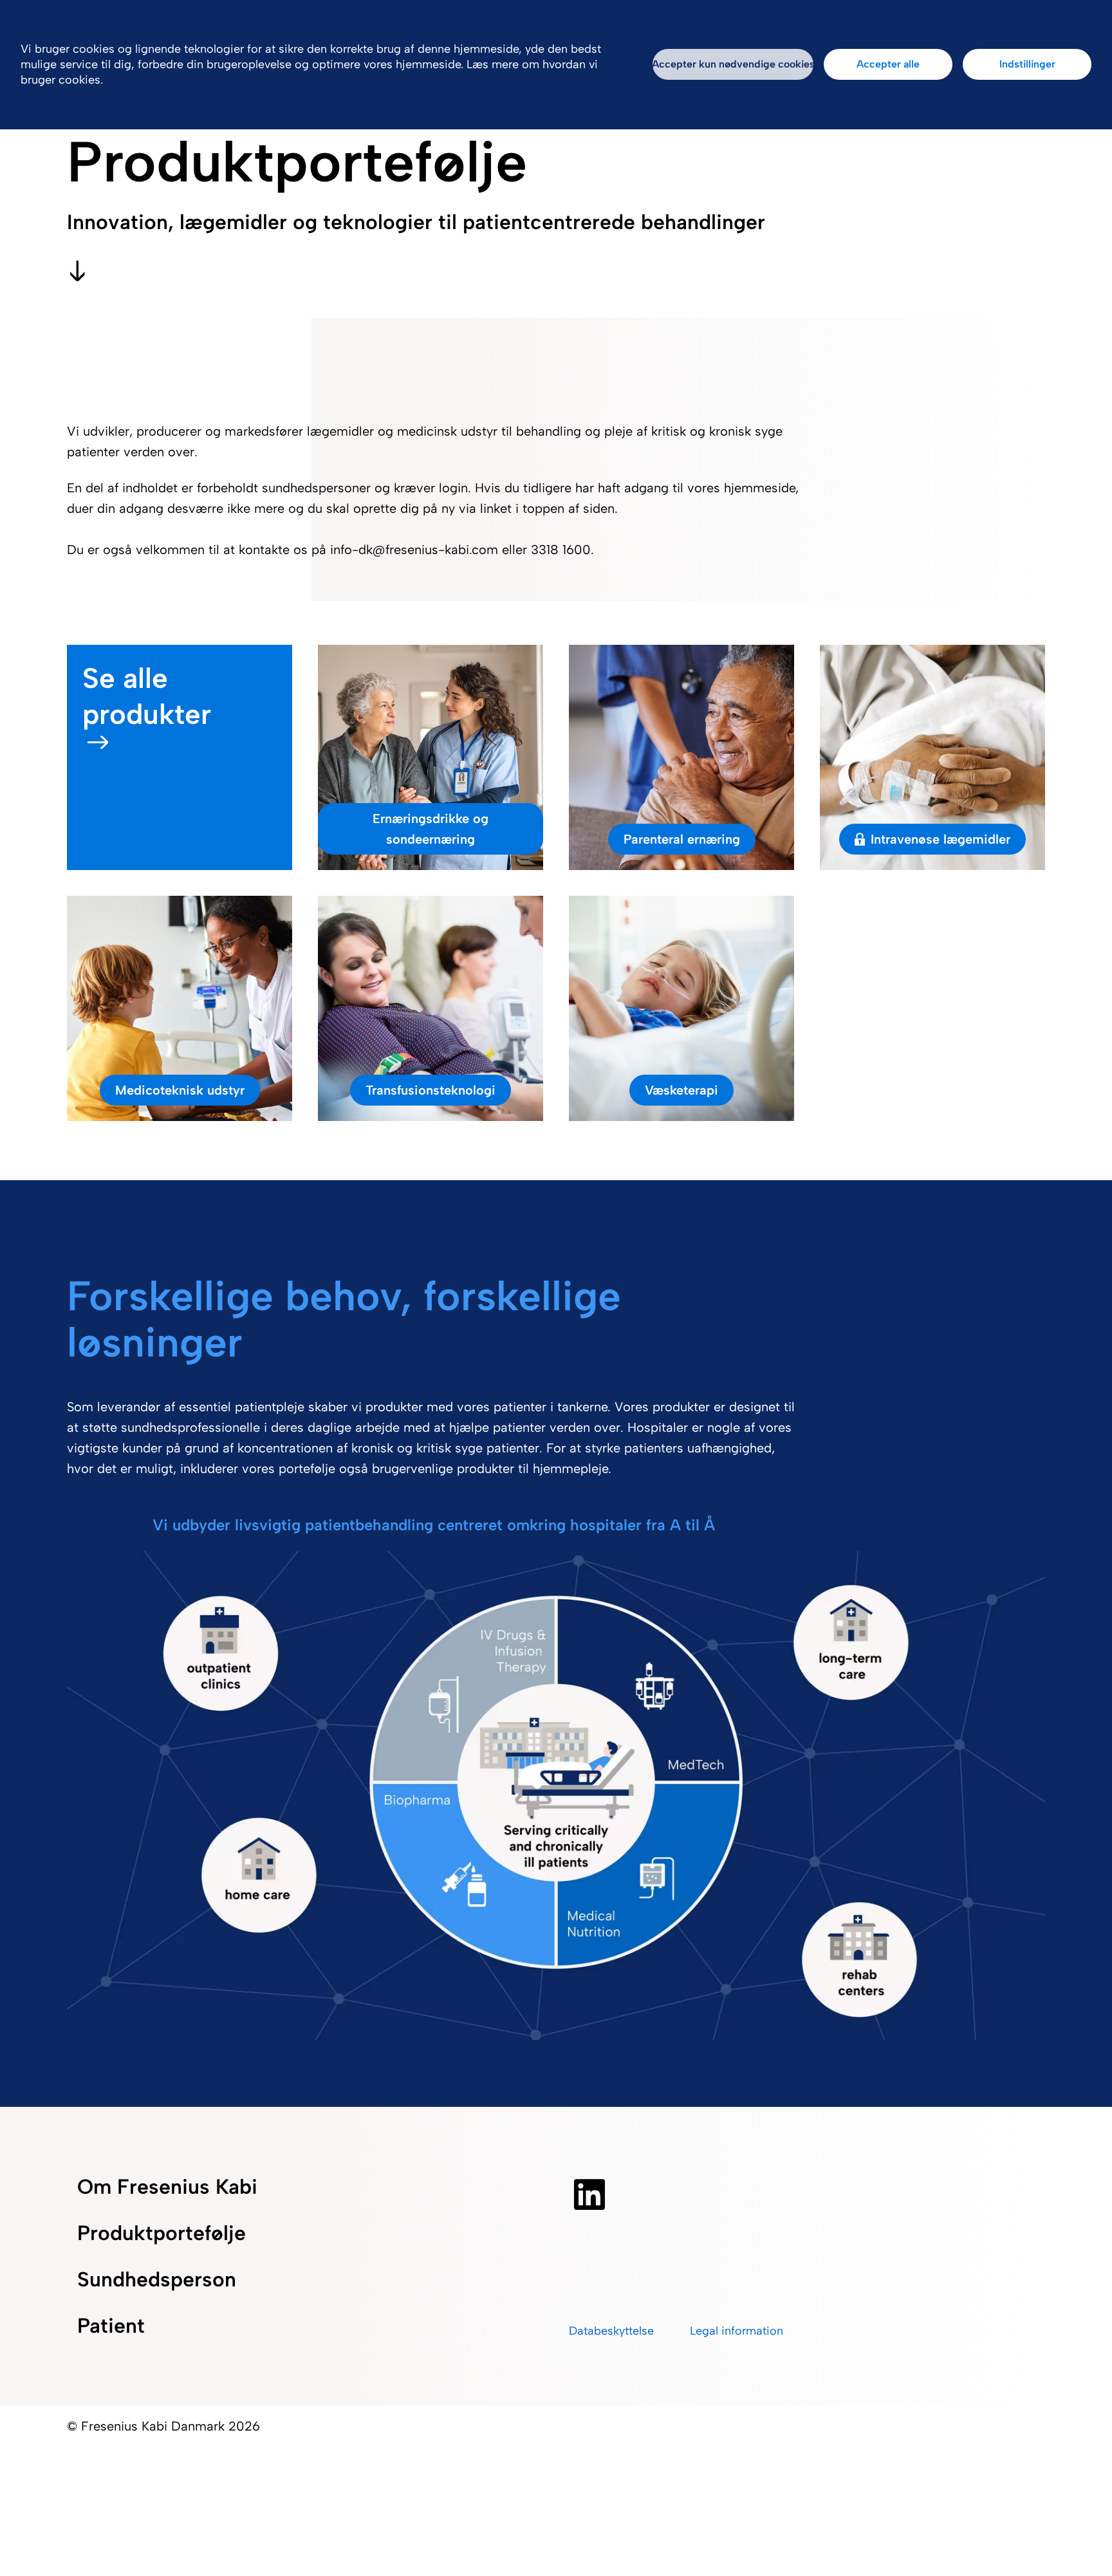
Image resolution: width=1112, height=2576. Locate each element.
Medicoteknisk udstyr (180, 1090)
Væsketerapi (681, 1090)
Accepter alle (888, 64)
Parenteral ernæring (682, 839)
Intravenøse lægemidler (941, 839)
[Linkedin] (589, 2194)
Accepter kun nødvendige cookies (733, 64)
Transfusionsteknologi (431, 1090)
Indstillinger (1027, 64)
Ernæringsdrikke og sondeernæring (431, 829)
